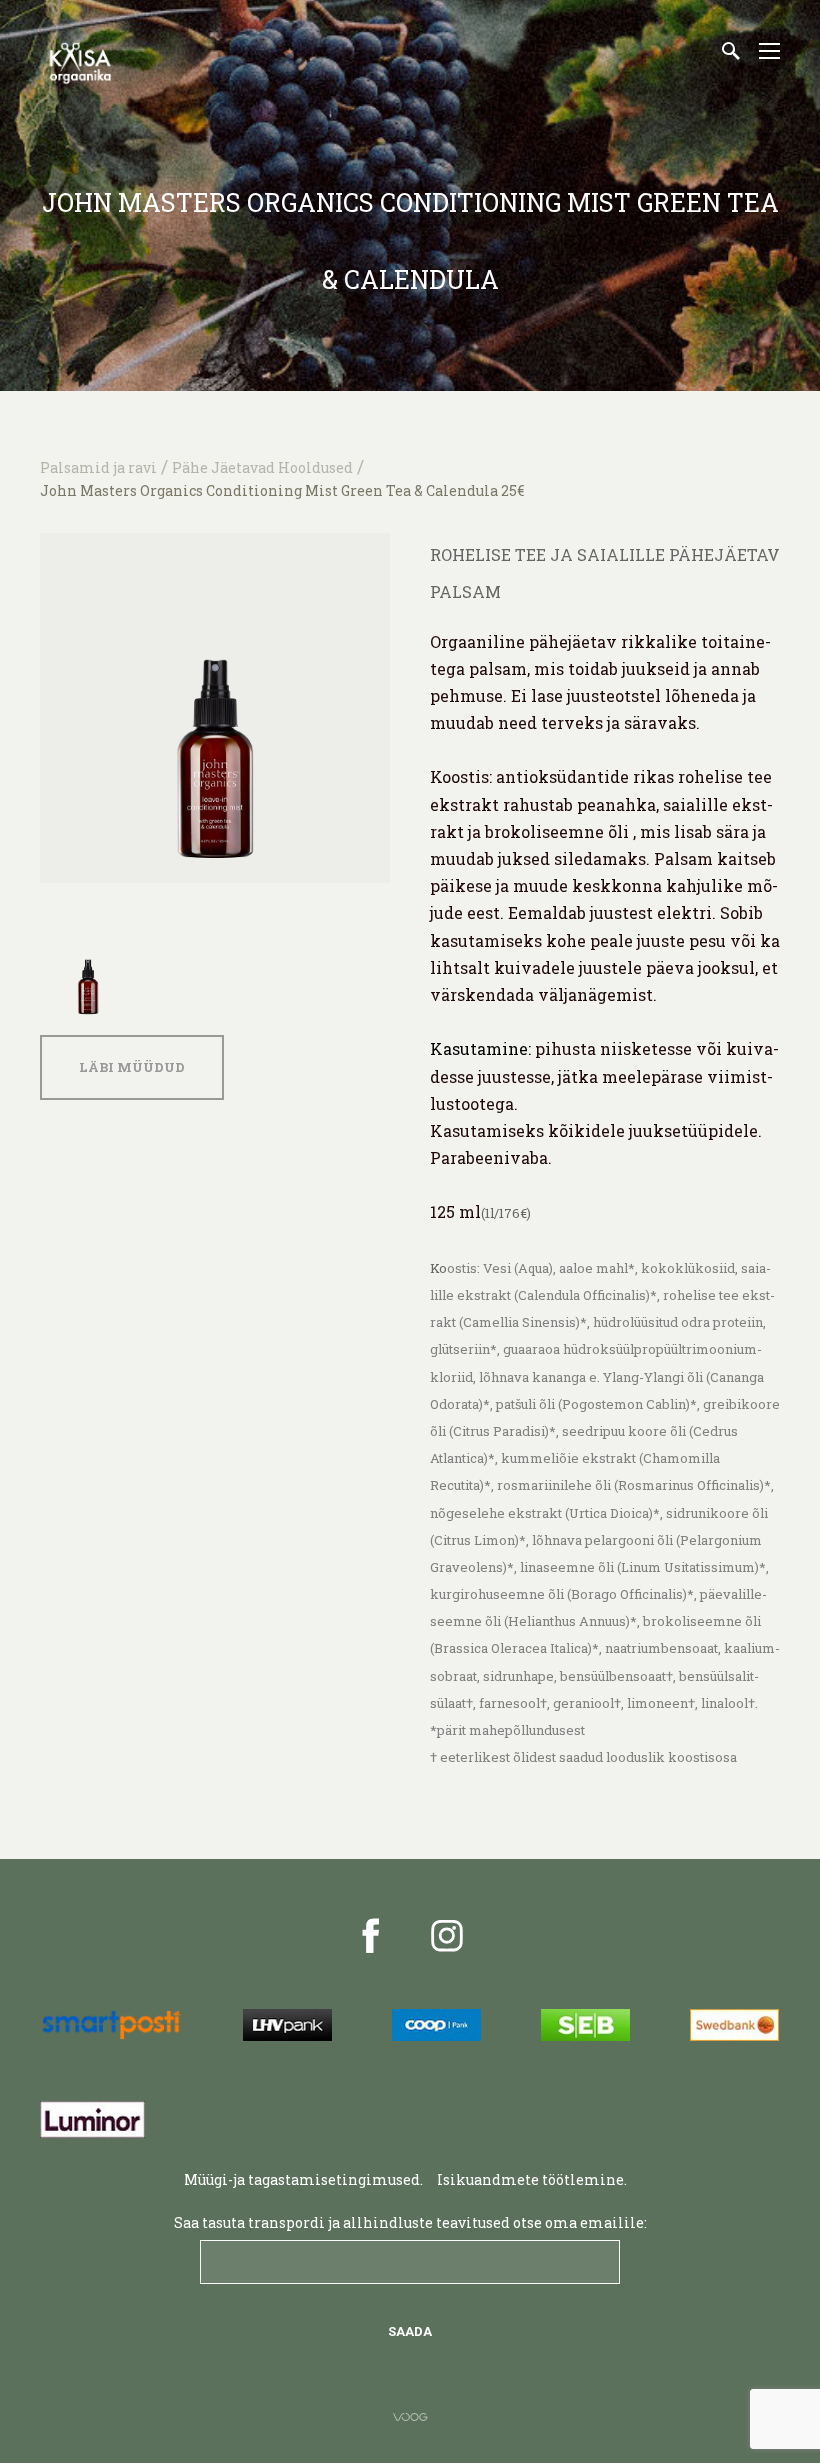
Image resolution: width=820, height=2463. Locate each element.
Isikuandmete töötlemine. (533, 2179)
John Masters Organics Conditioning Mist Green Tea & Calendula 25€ (282, 490)
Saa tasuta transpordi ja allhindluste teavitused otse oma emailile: (410, 2222)
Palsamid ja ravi (98, 467)
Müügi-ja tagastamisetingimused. (303, 2179)
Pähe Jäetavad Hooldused (262, 467)
